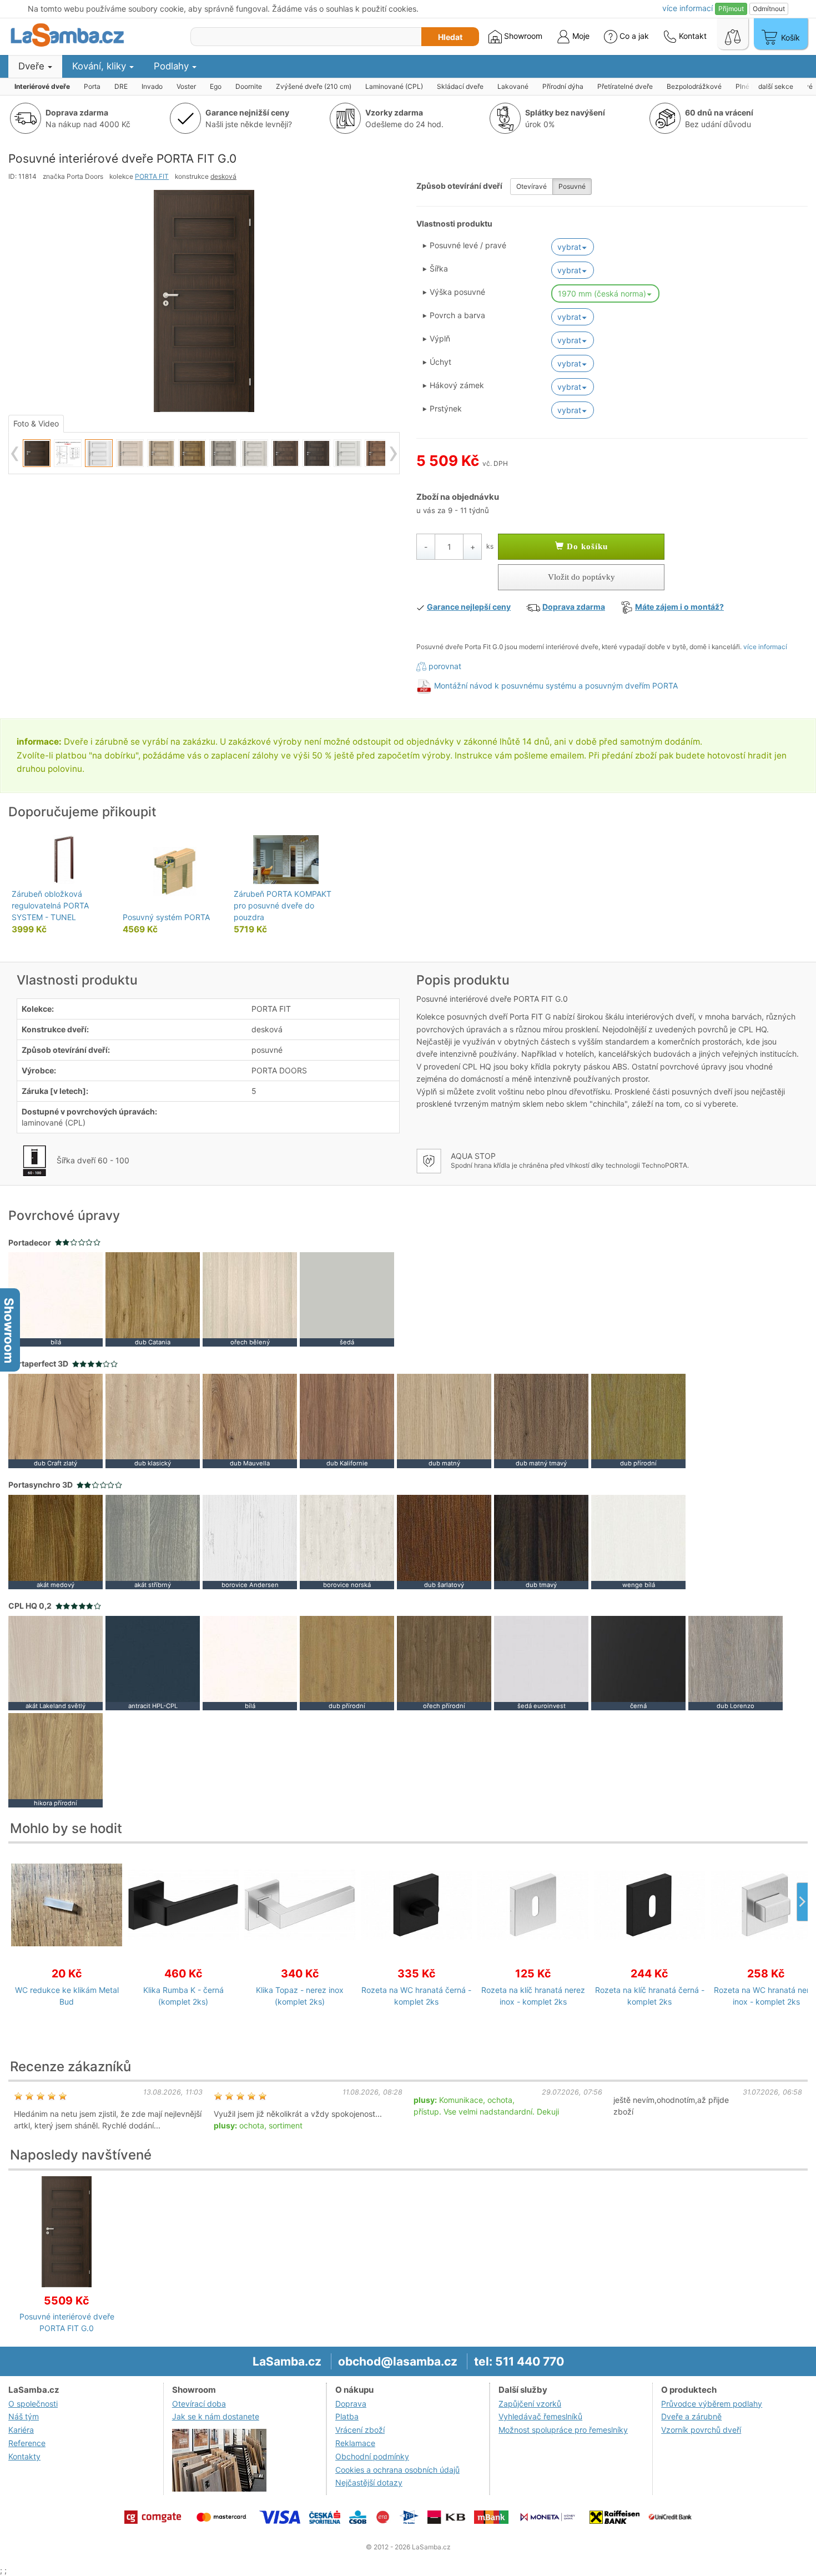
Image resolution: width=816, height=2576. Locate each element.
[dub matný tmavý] (541, 1420)
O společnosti (33, 2404)
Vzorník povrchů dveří (701, 2430)
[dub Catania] (153, 1299)
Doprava (351, 2404)
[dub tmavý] (541, 1541)
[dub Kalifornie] (347, 1420)
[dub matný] (444, 1420)
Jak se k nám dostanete (216, 2416)
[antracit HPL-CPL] (153, 1662)
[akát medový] (56, 1541)
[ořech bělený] (250, 1299)
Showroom (522, 36)
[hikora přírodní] (56, 1759)
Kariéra (21, 2430)
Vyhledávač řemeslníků (540, 2416)
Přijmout (731, 9)
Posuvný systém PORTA (166, 917)
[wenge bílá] (638, 1541)
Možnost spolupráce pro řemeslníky (563, 2430)
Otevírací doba (199, 2404)
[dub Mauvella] (250, 1420)
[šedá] (347, 1299)
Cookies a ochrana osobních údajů (397, 2470)
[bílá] (56, 1299)
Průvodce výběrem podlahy (712, 2404)
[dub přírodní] (638, 1420)
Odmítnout (769, 9)
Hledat (450, 37)
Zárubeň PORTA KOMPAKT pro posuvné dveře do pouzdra (283, 905)
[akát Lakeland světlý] (56, 1662)
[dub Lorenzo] (736, 1662)
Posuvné (572, 186)
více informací (765, 647)
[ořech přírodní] (444, 1662)
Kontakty (24, 2456)
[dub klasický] (153, 1420)
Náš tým (24, 2416)
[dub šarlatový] (444, 1541)
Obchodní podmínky (372, 2456)
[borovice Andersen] (250, 1541)
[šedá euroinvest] (541, 1662)
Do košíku (586, 546)
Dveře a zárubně (691, 2416)
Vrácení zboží (360, 2430)
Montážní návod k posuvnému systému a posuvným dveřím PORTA (556, 686)
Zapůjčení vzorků (530, 2404)
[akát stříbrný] (153, 1541)
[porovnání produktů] (733, 34)
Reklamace (355, 2443)
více (687, 8)
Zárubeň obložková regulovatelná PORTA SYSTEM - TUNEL (50, 905)
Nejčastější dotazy (369, 2482)
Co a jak (634, 36)
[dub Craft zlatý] (56, 1420)
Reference (27, 2443)
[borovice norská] (347, 1541)
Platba (347, 2416)
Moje (580, 36)
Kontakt (692, 36)
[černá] (638, 1662)
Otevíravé (532, 186)
